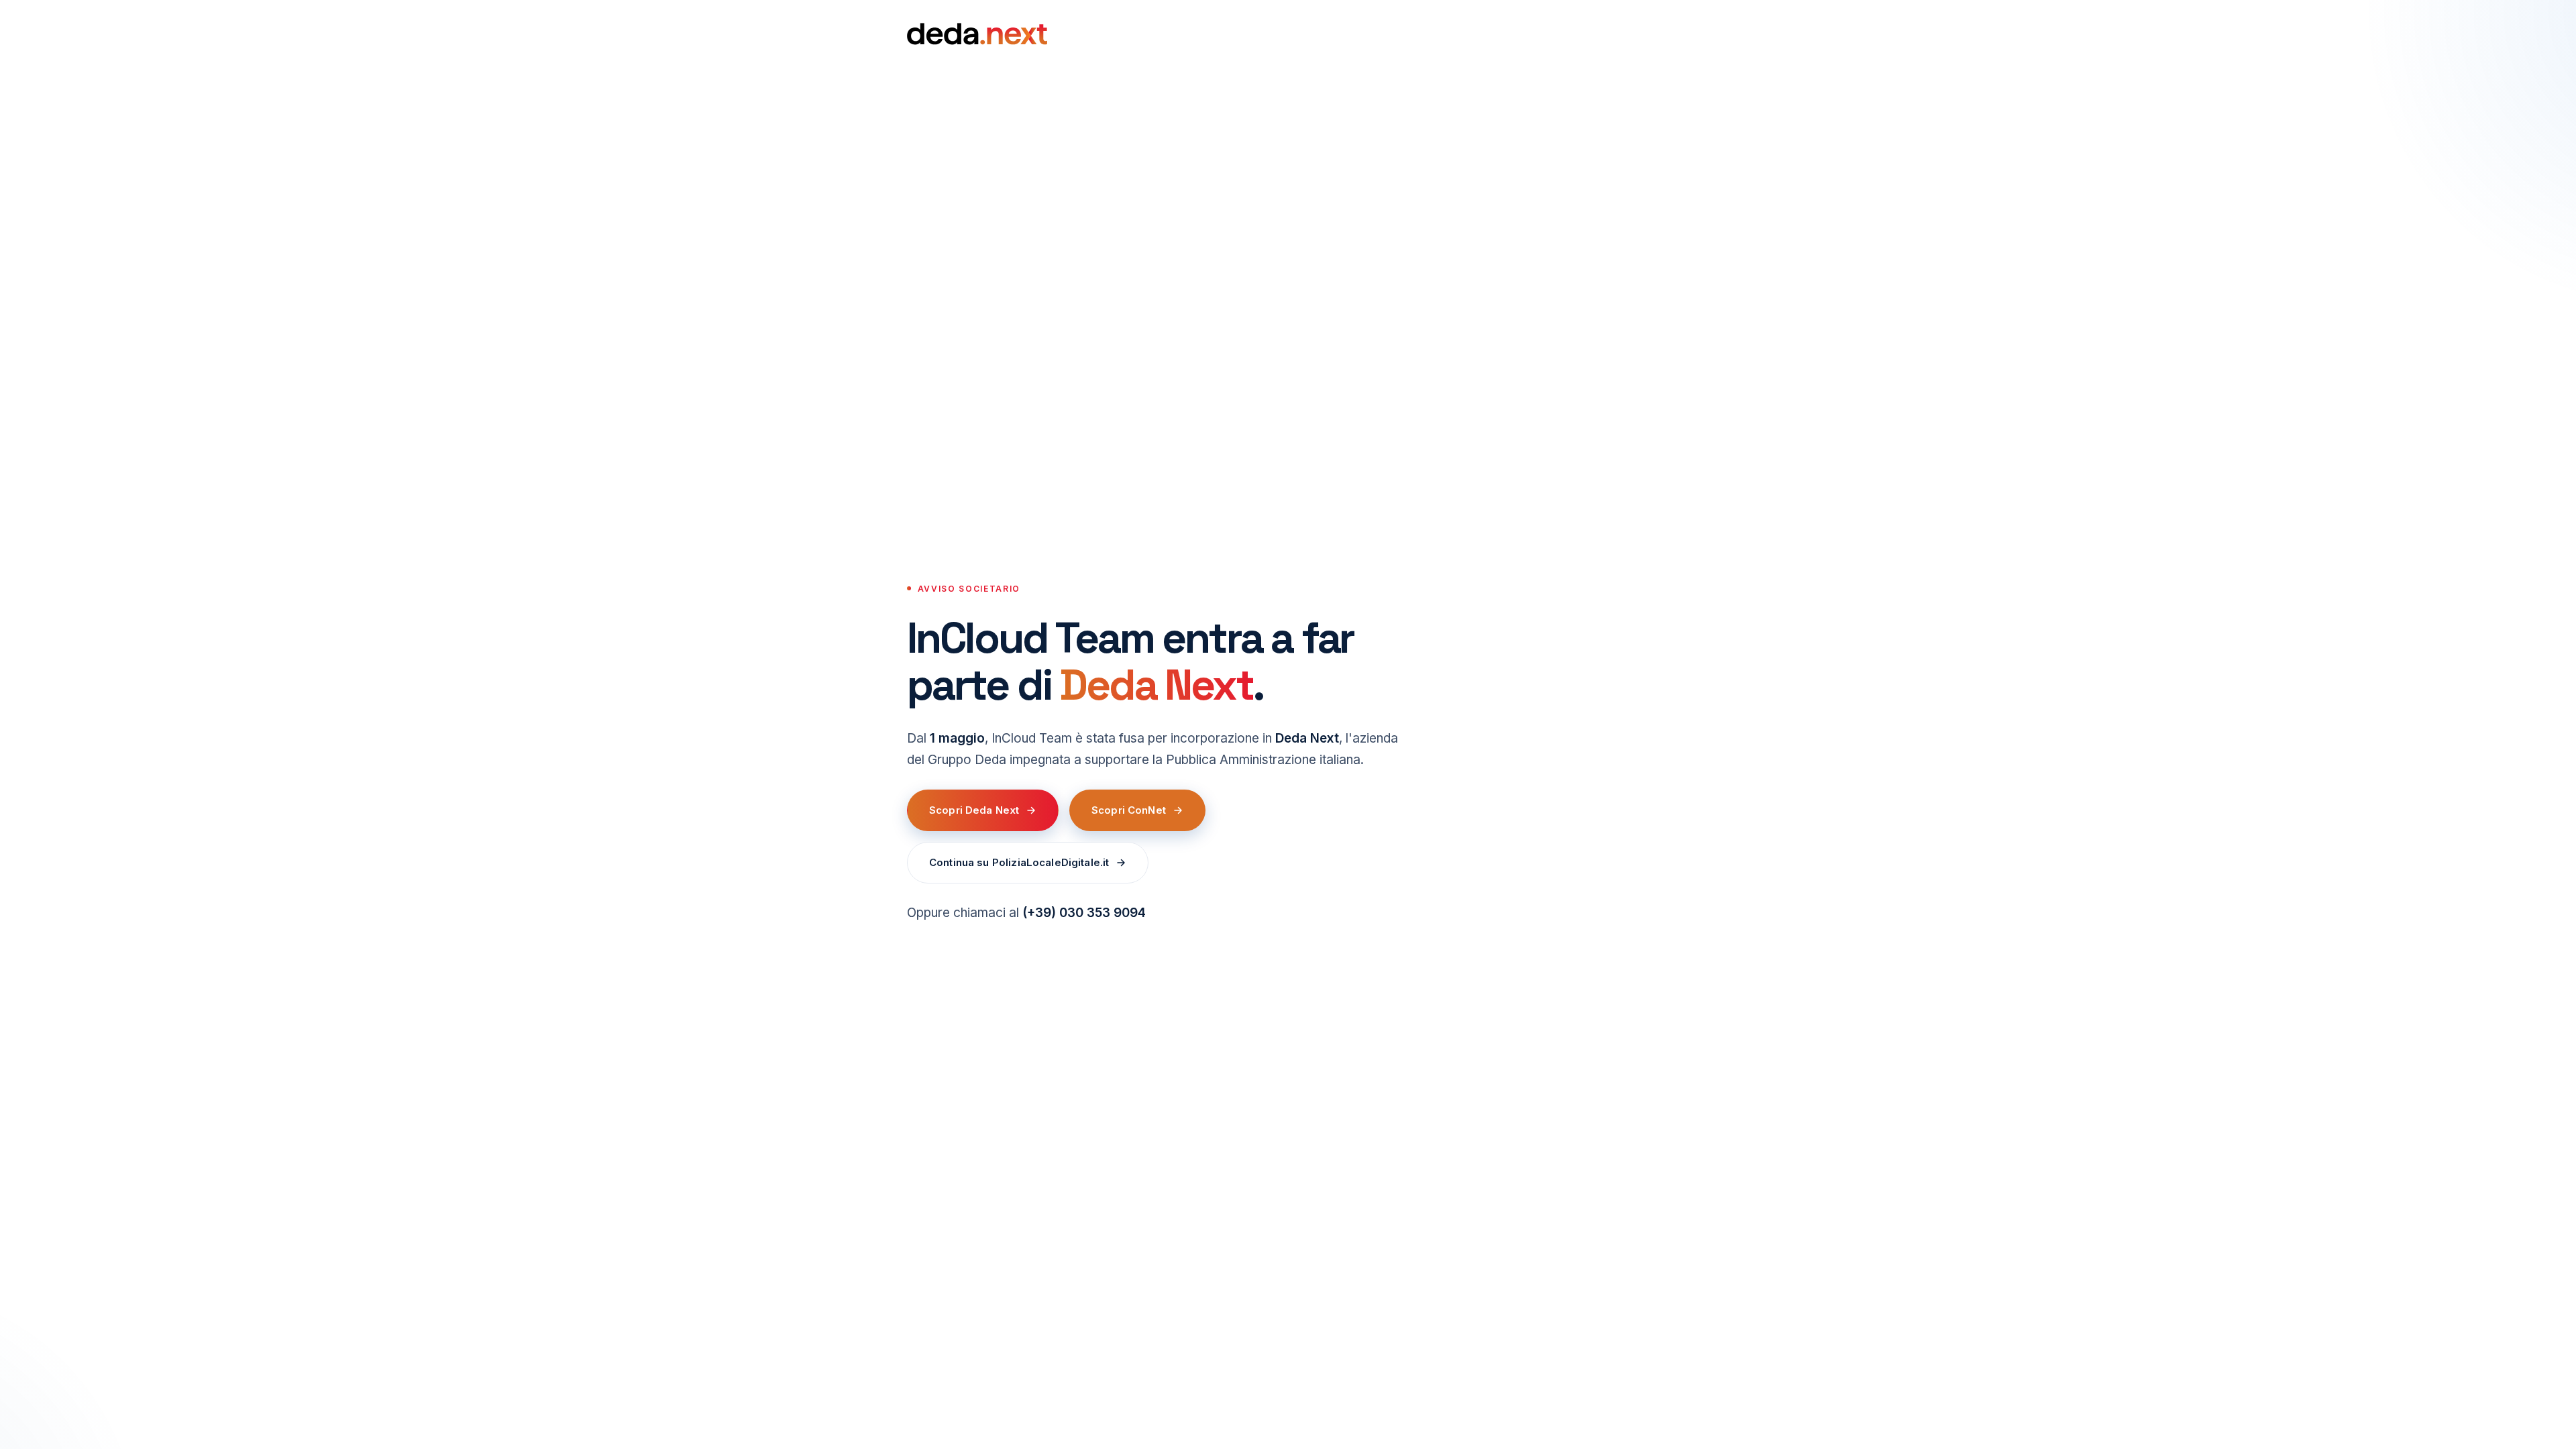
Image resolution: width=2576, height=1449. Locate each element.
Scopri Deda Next (974, 810)
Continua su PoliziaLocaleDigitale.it (1019, 862)
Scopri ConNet (1129, 810)
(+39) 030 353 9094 (1084, 913)
